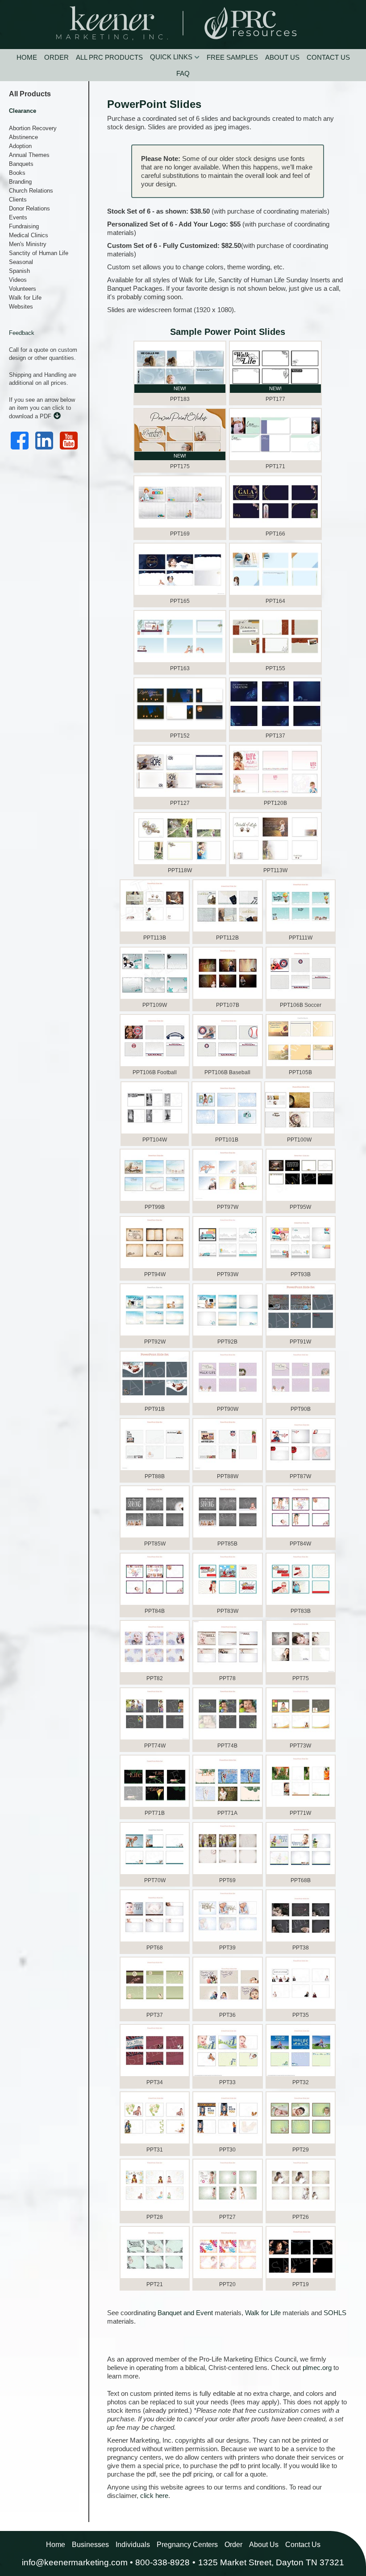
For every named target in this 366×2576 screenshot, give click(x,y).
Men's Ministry (28, 244)
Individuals (133, 2545)
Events (18, 217)
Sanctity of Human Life (39, 253)
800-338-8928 (162, 2562)
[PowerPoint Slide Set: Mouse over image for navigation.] (275, 839)
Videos (18, 280)
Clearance (23, 111)
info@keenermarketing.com (75, 2562)
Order (56, 57)
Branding (20, 182)
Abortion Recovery (33, 128)
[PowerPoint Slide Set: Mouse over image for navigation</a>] (155, 2051)
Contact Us (328, 57)
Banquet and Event (185, 2313)
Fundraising (24, 226)
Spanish (19, 271)
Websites (21, 307)
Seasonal (21, 262)
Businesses (90, 2545)
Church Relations (31, 191)
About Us (282, 57)
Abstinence (23, 137)
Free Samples (232, 57)
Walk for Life (25, 298)
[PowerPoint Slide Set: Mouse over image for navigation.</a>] (180, 368)
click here (154, 2496)
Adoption (20, 146)
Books (17, 173)
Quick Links (171, 57)
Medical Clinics (29, 235)
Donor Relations (29, 208)
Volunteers (23, 289)
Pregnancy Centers (187, 2545)
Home (27, 57)
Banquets (21, 164)
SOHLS (335, 2313)
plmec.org (317, 2368)
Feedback (22, 333)
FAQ (183, 73)
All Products (30, 94)
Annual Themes (29, 155)
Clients (18, 200)
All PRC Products (109, 57)
